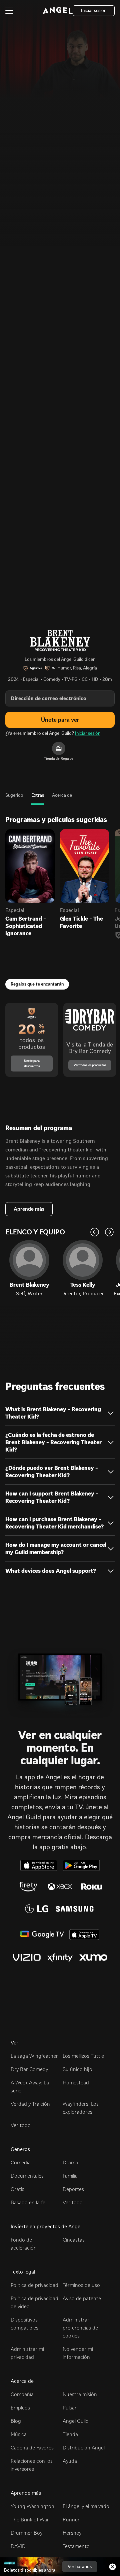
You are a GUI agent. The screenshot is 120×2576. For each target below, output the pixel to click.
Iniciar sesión (88, 733)
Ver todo (21, 2125)
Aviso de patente (82, 2298)
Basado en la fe (28, 2202)
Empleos (20, 2408)
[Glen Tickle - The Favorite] (85, 866)
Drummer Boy (26, 2533)
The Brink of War (30, 2520)
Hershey (72, 2533)
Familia (70, 2176)
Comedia (21, 2162)
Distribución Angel (84, 2448)
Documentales (27, 2176)
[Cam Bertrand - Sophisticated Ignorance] (30, 866)
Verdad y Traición (30, 2104)
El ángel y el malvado (86, 2506)
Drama (70, 2162)
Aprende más (29, 1209)
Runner (71, 2520)
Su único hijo (77, 2069)
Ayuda (70, 2461)
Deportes (73, 2189)
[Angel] (58, 11)
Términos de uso (81, 2285)
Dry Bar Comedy (29, 2069)
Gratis (17, 2189)
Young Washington (32, 2506)
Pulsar (70, 2408)
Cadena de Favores (32, 2448)
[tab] (14, 799)
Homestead (76, 2083)
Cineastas (74, 2240)
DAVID (18, 2546)
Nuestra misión (80, 2394)
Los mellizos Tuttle (83, 2056)
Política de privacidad (34, 2285)
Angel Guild (76, 2421)
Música (19, 2434)
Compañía (22, 2394)
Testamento (76, 2546)
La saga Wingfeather (34, 2056)
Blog (16, 2421)
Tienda (70, 2434)
